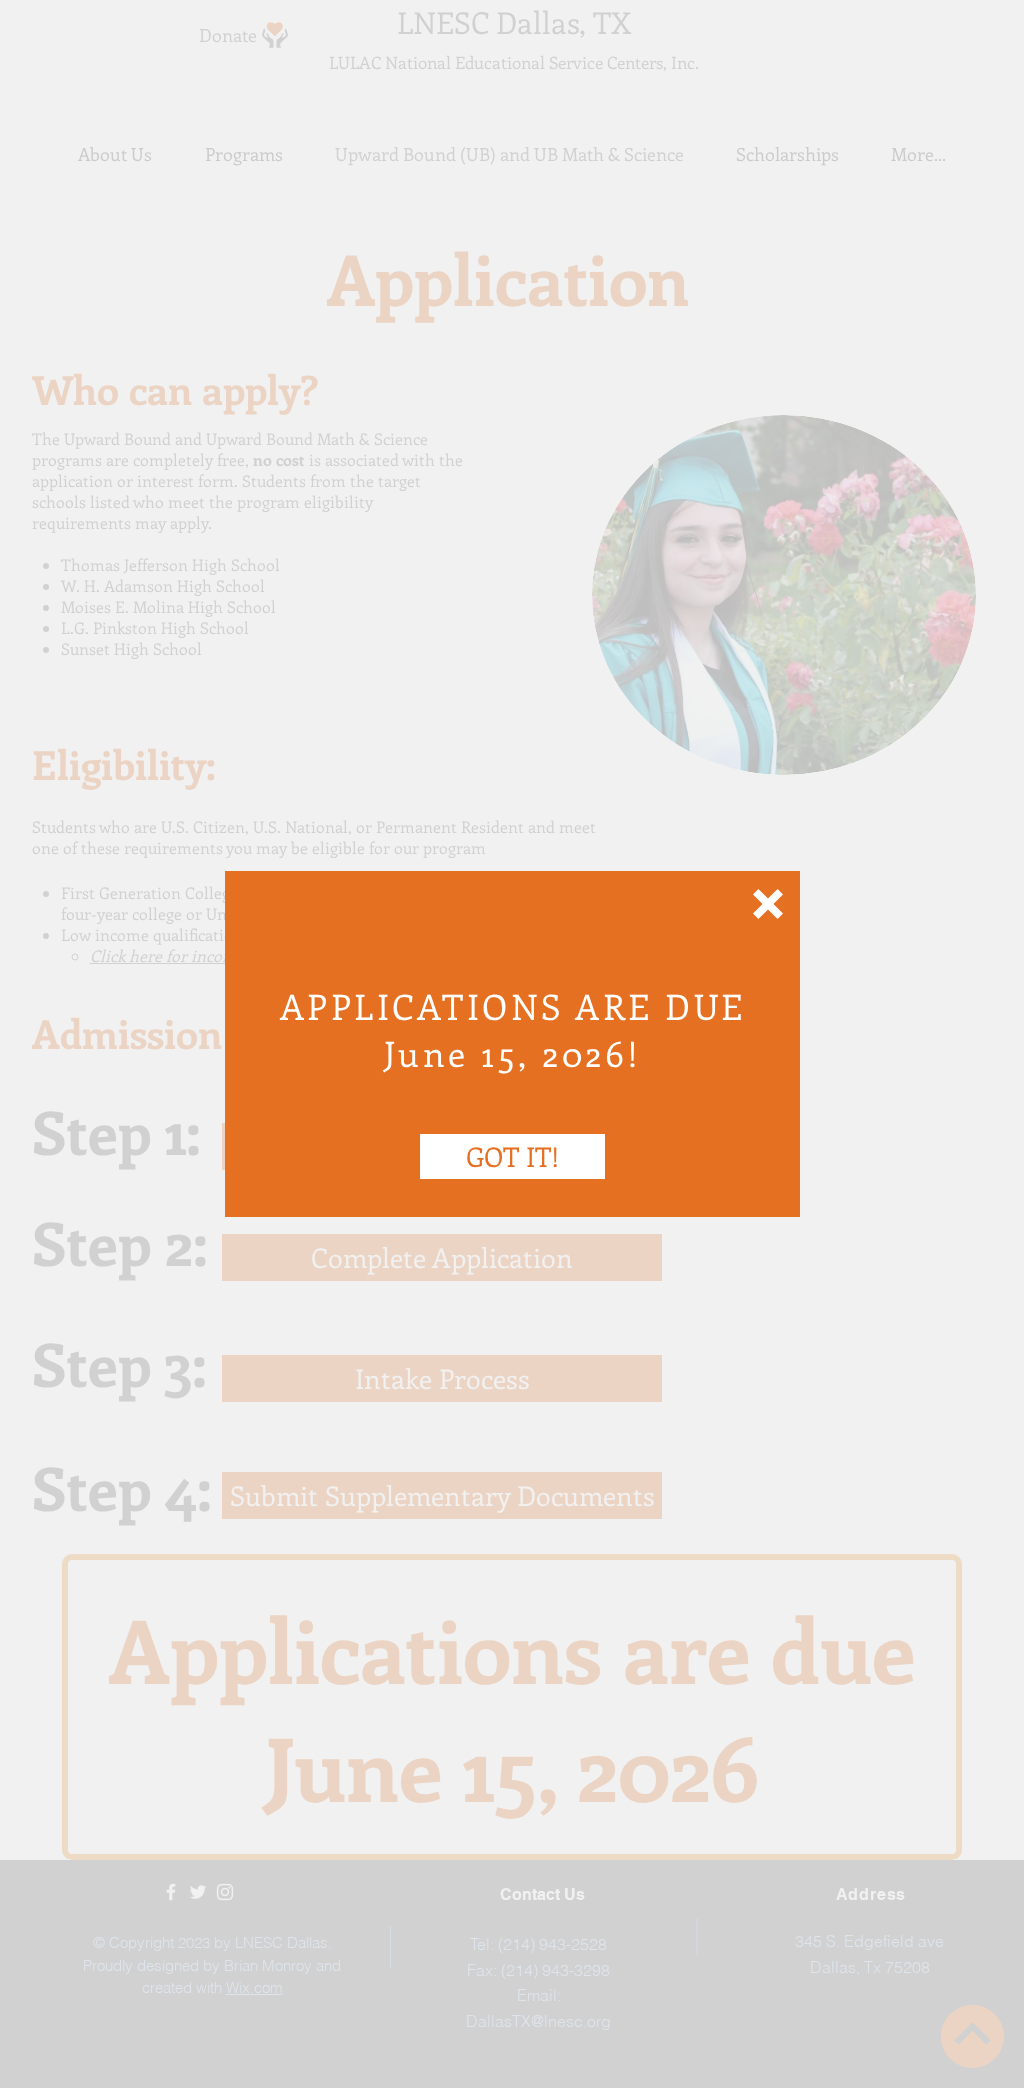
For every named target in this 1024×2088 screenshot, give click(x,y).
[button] (768, 904)
